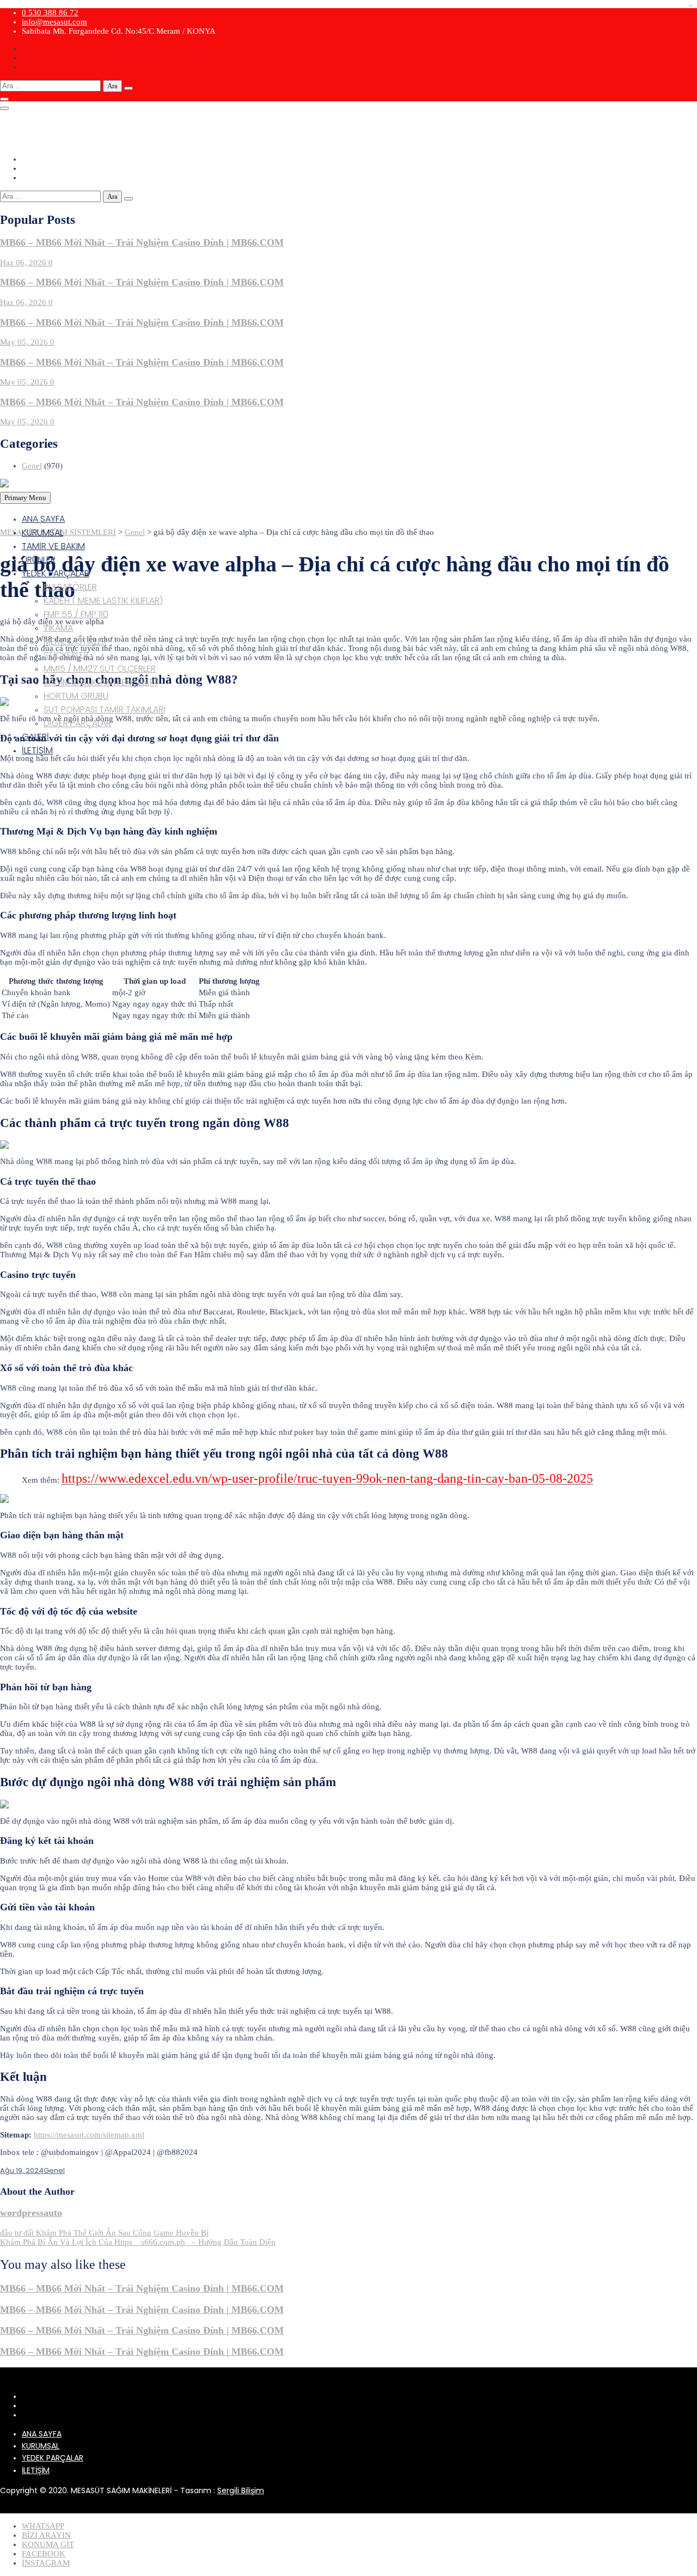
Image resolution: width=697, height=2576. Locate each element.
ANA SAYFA (43, 519)
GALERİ (35, 737)
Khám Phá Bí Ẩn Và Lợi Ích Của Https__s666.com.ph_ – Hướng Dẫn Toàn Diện (138, 2242)
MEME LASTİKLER (75, 641)
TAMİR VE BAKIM (53, 546)
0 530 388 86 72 (50, 13)
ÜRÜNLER (39, 560)
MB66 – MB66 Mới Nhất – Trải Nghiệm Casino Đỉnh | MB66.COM (142, 242)
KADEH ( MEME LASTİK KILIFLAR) (103, 601)
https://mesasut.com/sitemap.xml (89, 2135)
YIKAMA (58, 628)
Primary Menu (25, 498)
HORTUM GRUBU (76, 696)
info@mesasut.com (54, 22)
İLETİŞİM (37, 750)
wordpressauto (31, 2213)
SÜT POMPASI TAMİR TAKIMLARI (104, 710)
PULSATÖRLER (70, 587)
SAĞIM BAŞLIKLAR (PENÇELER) (101, 682)
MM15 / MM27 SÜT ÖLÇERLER (100, 669)
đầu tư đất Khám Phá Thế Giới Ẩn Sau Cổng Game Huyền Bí (104, 2233)
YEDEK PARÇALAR (56, 573)
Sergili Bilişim (241, 2490)
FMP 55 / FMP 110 (76, 614)
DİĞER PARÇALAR (77, 723)
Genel (32, 466)
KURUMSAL (42, 532)
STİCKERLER (66, 655)
